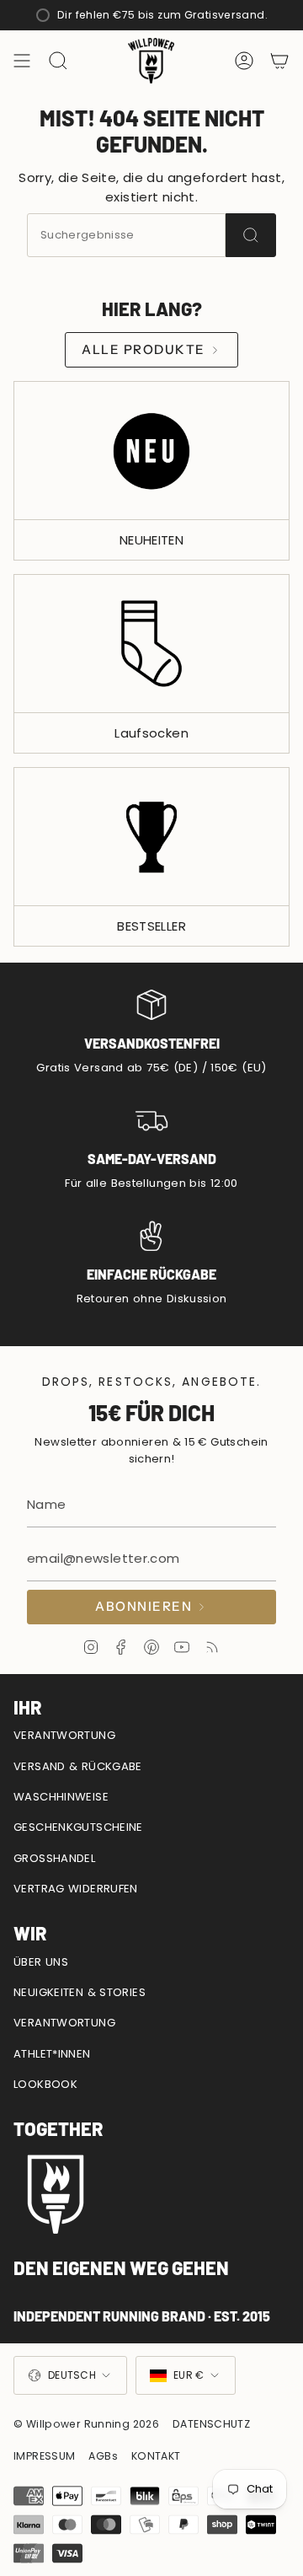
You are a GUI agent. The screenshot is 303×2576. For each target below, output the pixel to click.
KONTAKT (156, 2456)
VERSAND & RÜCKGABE (78, 1766)
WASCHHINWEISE (61, 1797)
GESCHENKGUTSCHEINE (78, 1827)
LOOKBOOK (45, 2084)
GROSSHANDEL (54, 1858)
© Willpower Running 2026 (86, 2424)
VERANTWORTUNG (64, 1735)
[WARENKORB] (279, 61)
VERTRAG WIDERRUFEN (76, 1889)
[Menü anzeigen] (22, 61)
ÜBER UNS (41, 1962)
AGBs (103, 2456)
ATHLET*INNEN (52, 2054)
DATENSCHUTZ (211, 2424)
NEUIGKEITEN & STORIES (80, 1992)
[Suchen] (251, 235)
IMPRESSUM (44, 2456)
